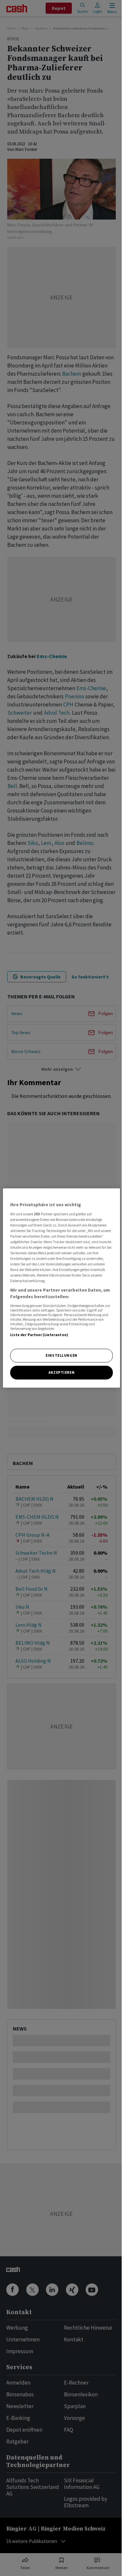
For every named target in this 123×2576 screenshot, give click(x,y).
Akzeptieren (61, 1372)
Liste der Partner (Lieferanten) (39, 1334)
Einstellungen (61, 1355)
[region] (61, 1288)
